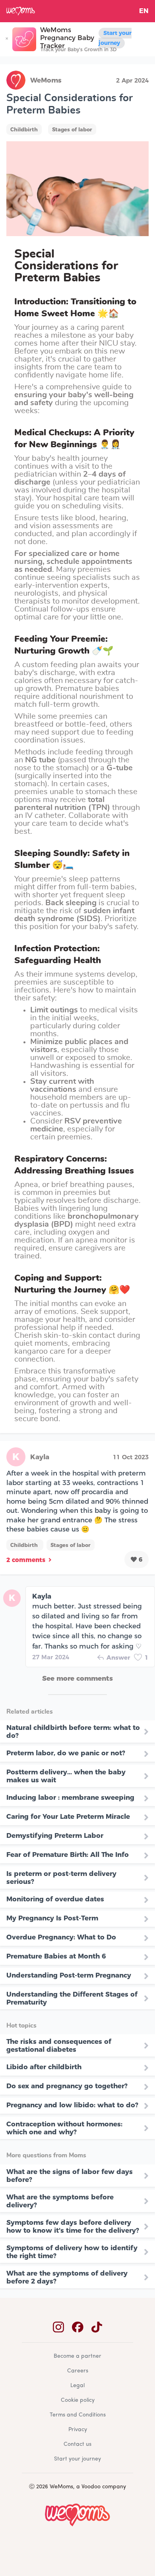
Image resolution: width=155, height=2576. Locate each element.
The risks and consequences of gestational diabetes (59, 2045)
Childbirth (24, 129)
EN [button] (144, 11)
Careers (78, 2371)
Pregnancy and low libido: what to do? (72, 2105)
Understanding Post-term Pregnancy (69, 1975)
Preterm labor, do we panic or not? (66, 1753)
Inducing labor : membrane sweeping (70, 1797)
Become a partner (77, 2356)
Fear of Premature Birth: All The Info (68, 1855)
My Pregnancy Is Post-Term (52, 1918)
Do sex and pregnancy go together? (67, 2086)
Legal (77, 2386)
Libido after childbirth (44, 2067)
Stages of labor (72, 129)
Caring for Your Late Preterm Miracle (68, 1816)
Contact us (77, 2444)
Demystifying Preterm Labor (55, 1835)
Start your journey (115, 38)
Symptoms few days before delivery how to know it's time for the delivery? (73, 2226)
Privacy (78, 2430)
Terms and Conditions (78, 2415)
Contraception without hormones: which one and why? (64, 2128)
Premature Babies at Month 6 (56, 1956)
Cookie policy (78, 2400)
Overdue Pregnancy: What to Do (61, 1937)
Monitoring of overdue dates (55, 1899)
